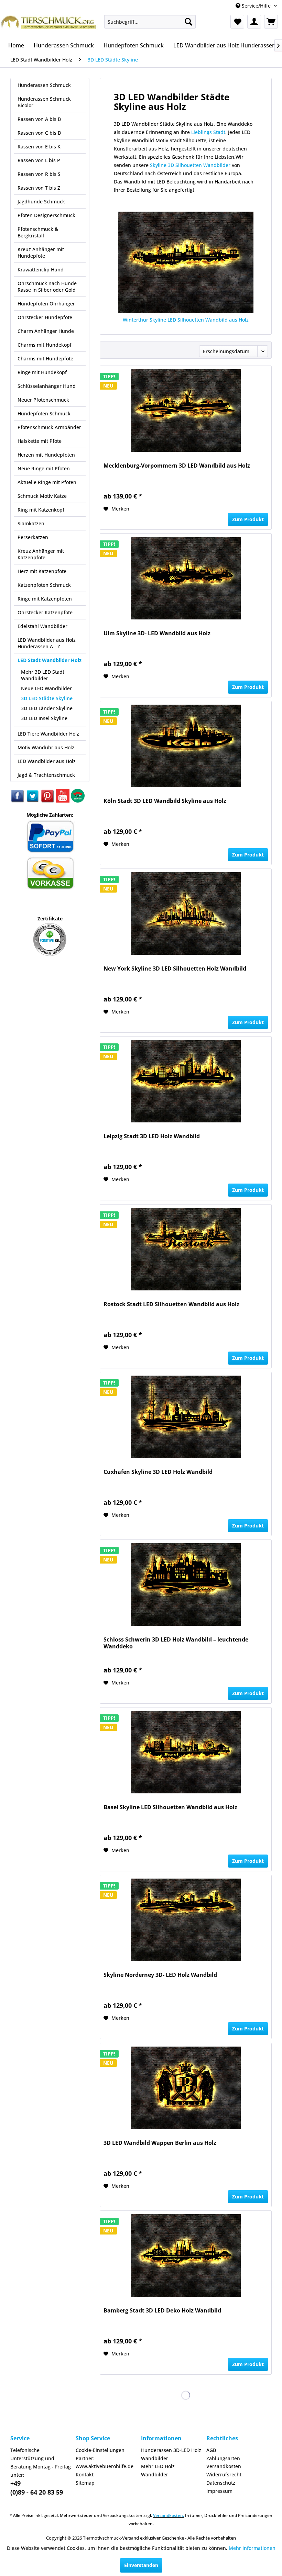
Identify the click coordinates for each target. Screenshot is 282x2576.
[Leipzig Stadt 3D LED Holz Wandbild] (186, 1081)
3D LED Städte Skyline (47, 698)
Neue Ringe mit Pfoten (44, 468)
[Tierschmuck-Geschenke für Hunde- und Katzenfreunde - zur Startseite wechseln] (49, 25)
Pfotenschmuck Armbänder (49, 427)
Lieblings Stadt (208, 132)
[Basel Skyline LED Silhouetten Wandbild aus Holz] (186, 1752)
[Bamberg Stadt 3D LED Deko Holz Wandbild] (186, 2255)
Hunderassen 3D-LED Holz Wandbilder (171, 2454)
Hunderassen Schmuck (44, 85)
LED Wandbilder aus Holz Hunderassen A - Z (47, 643)
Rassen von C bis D (39, 133)
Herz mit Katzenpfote (42, 571)
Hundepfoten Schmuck (44, 413)
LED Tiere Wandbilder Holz (48, 734)
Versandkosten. (169, 2515)
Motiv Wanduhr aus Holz (46, 747)
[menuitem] (150, 22)
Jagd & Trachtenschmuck (46, 775)
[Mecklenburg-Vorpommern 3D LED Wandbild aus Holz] (186, 411)
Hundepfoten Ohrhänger (46, 304)
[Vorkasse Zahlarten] (50, 888)
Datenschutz (221, 2483)
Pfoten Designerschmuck (46, 215)
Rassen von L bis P (39, 160)
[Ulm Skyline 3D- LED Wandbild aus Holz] (186, 578)
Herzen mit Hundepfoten (46, 455)
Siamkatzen (31, 523)
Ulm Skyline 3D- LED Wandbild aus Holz (157, 633)
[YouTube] (63, 801)
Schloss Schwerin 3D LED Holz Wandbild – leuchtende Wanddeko (176, 1643)
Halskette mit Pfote (40, 441)
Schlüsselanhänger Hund (47, 386)
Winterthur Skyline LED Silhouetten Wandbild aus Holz (186, 320)
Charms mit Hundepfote (45, 359)
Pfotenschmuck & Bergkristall (38, 232)
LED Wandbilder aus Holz (47, 761)
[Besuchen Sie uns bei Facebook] (18, 801)
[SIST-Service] (78, 801)
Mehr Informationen (252, 2548)
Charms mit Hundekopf (45, 345)
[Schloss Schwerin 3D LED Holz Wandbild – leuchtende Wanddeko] (186, 1584)
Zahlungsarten (223, 2458)
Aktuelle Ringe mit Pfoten (47, 482)
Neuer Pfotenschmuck (43, 400)
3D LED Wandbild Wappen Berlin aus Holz (160, 2143)
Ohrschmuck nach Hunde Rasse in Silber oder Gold (47, 287)
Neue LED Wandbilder (46, 688)
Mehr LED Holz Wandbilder (158, 2470)
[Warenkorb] (271, 22)
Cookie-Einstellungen (100, 2450)
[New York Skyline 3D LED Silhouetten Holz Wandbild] (186, 914)
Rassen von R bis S (39, 174)
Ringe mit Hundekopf (42, 372)
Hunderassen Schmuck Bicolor (44, 102)
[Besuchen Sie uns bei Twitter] (33, 801)
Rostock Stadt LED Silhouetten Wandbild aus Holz (171, 1304)
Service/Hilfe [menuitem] (256, 6)
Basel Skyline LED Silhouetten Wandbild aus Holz (170, 1807)
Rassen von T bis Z (39, 188)
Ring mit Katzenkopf (41, 510)
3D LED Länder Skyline (47, 708)
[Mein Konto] (254, 22)
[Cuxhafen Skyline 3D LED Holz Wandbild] (186, 1417)
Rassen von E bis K (39, 147)
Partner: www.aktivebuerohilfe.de (105, 2462)
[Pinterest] (48, 801)
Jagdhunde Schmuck (41, 201)
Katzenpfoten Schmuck (44, 585)
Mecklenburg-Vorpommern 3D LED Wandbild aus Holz (177, 466)
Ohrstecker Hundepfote (45, 317)
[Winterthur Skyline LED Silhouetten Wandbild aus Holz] (186, 262)
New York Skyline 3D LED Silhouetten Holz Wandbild (175, 969)
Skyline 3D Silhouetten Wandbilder (190, 165)
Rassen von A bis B (39, 119)
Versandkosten (224, 2466)
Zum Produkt (248, 519)
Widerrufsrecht (224, 2474)
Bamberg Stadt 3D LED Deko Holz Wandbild (162, 2311)
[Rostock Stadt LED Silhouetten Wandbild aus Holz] (186, 1249)
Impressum (219, 2491)
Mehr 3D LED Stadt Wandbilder (43, 675)
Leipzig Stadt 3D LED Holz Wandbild (152, 1136)
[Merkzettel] (237, 22)
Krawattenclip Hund (41, 270)
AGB (211, 2450)
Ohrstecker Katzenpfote (45, 612)
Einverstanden (141, 2565)
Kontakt (85, 2474)
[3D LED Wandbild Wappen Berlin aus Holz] (186, 2088)
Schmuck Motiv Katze (42, 496)
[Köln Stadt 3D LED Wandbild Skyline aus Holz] (186, 746)
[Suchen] (188, 22)
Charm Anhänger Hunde (46, 331)
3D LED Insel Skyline (44, 718)
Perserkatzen (33, 537)
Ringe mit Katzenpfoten (45, 599)
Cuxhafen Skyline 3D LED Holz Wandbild (158, 1472)
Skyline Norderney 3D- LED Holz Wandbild (160, 1975)
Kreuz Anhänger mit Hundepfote (41, 253)
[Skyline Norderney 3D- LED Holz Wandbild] (186, 1920)
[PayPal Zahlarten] (50, 852)
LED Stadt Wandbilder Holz (50, 660)
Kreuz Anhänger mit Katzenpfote (41, 554)
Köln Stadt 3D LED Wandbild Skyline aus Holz (165, 801)
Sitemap (85, 2483)
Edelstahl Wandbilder (42, 626)
